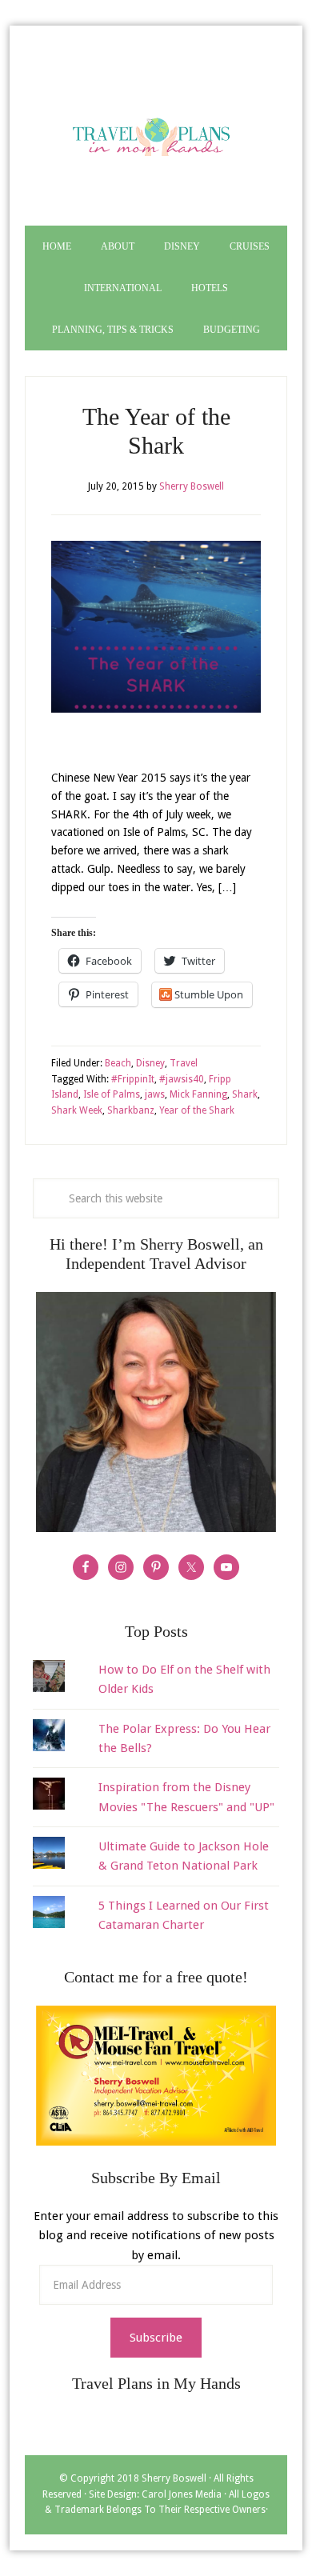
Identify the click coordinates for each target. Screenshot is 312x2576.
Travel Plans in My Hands (156, 134)
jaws (155, 1094)
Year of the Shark (197, 1110)
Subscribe (156, 2338)
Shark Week (77, 1110)
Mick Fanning (198, 1094)
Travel (184, 1063)
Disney (150, 1063)
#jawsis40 (182, 1079)
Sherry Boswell (174, 2478)
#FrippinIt (133, 1079)
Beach (118, 1063)
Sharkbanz (131, 1110)
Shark (245, 1094)
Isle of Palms (112, 1094)
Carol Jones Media (182, 2494)
